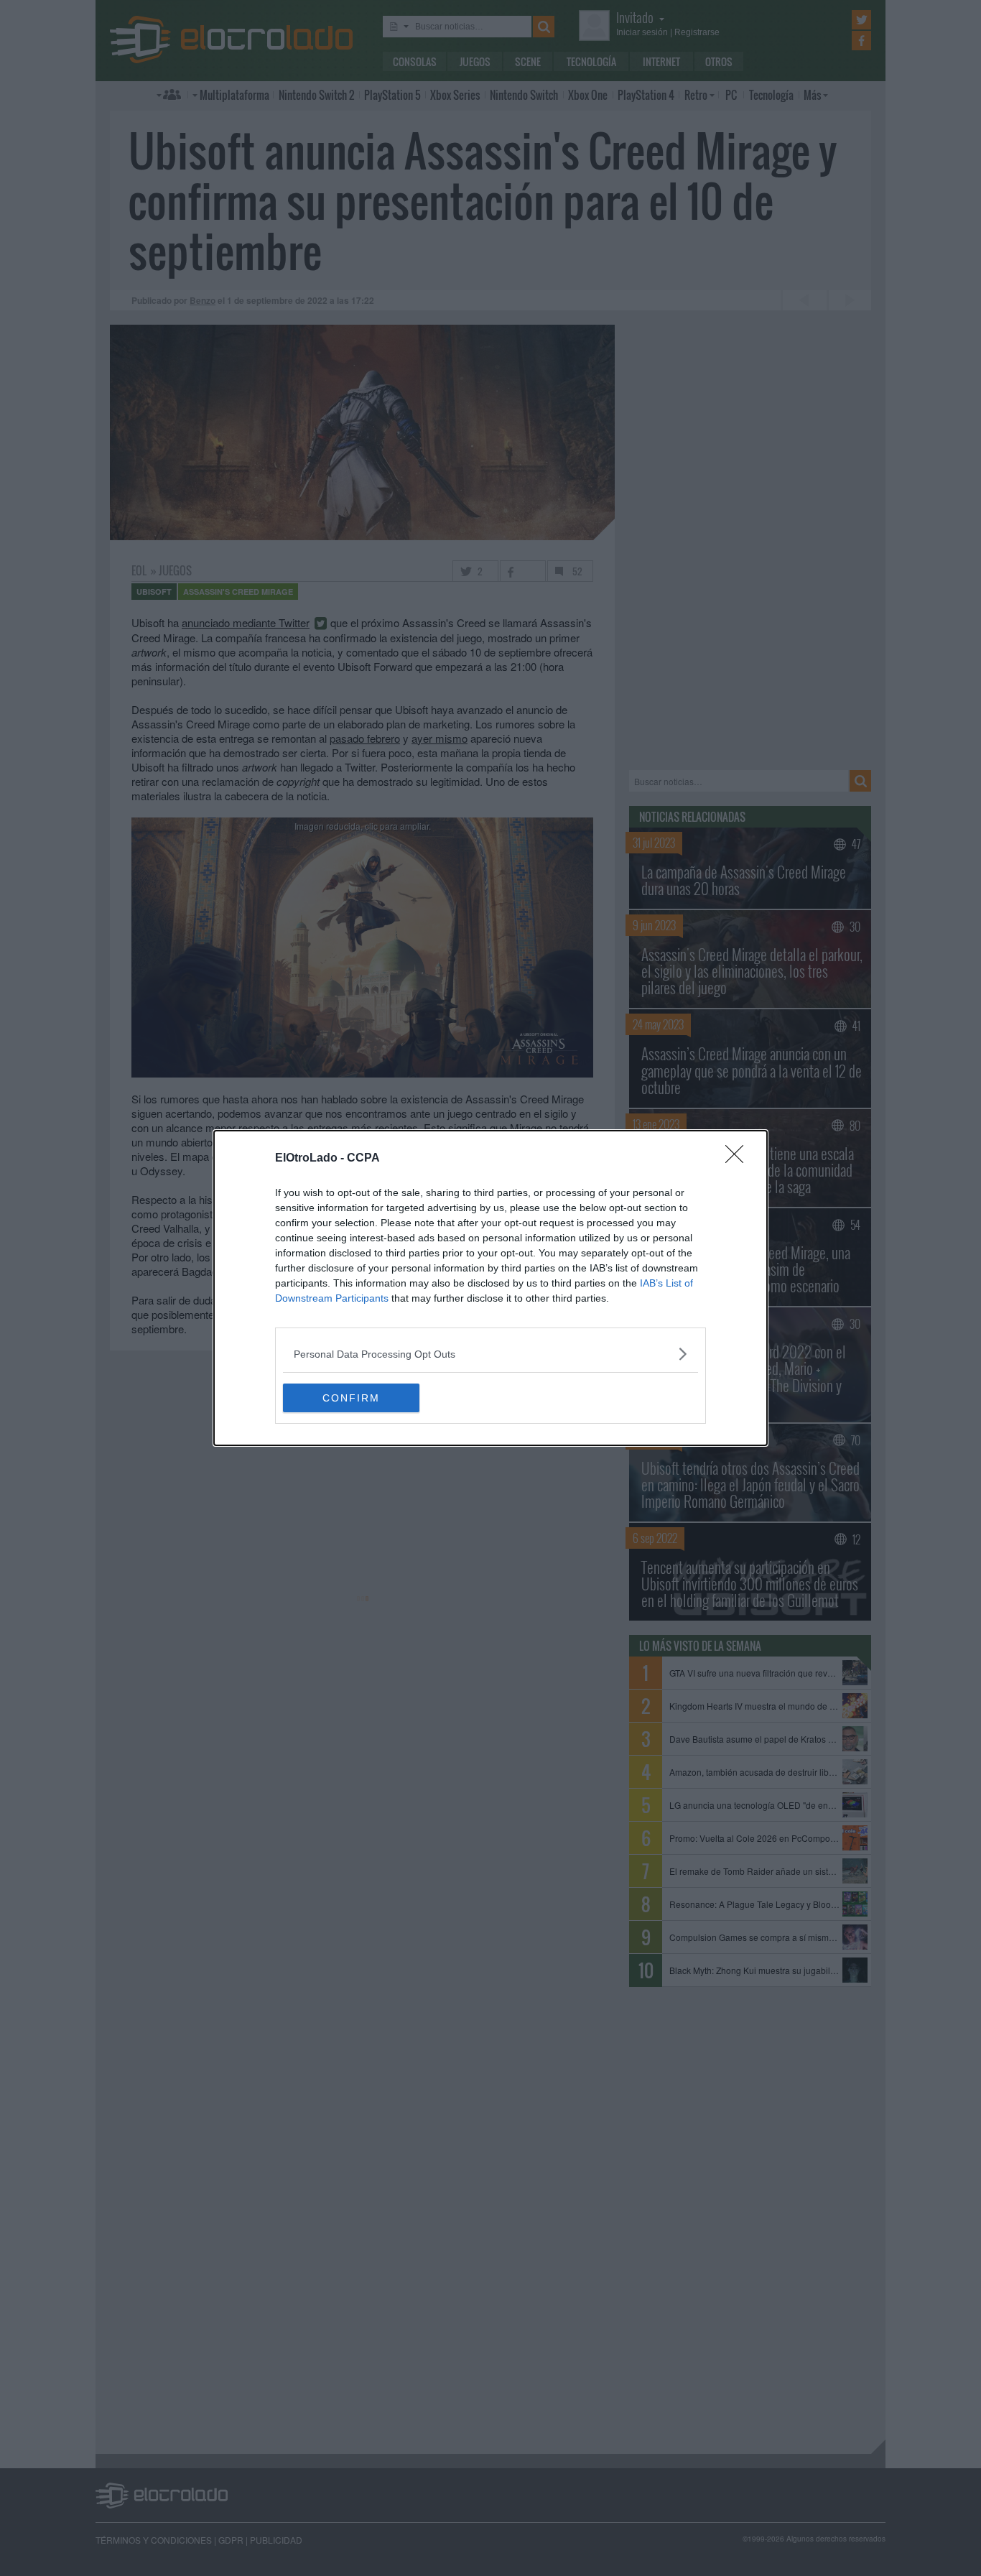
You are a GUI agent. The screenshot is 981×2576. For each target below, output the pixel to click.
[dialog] (490, 1288)
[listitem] (490, 1354)
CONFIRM (351, 1398)
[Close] (739, 1159)
